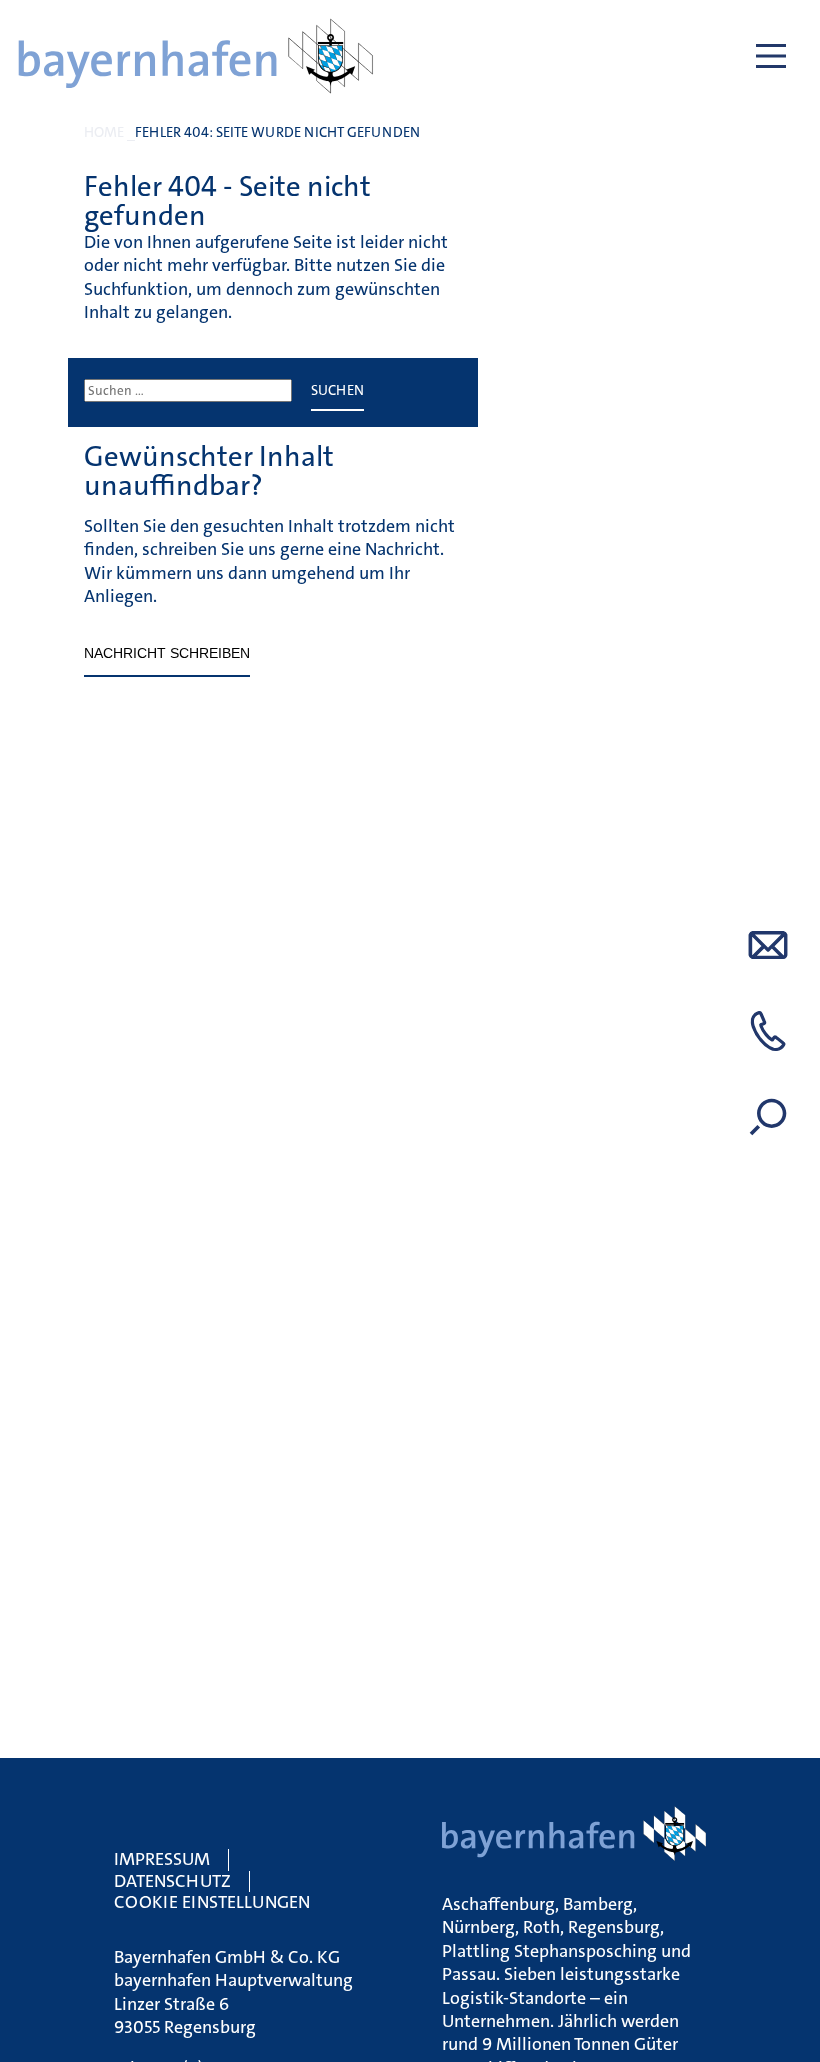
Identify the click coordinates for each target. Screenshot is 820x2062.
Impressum (162, 1859)
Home (104, 132)
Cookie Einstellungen (212, 1902)
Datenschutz (172, 1881)
